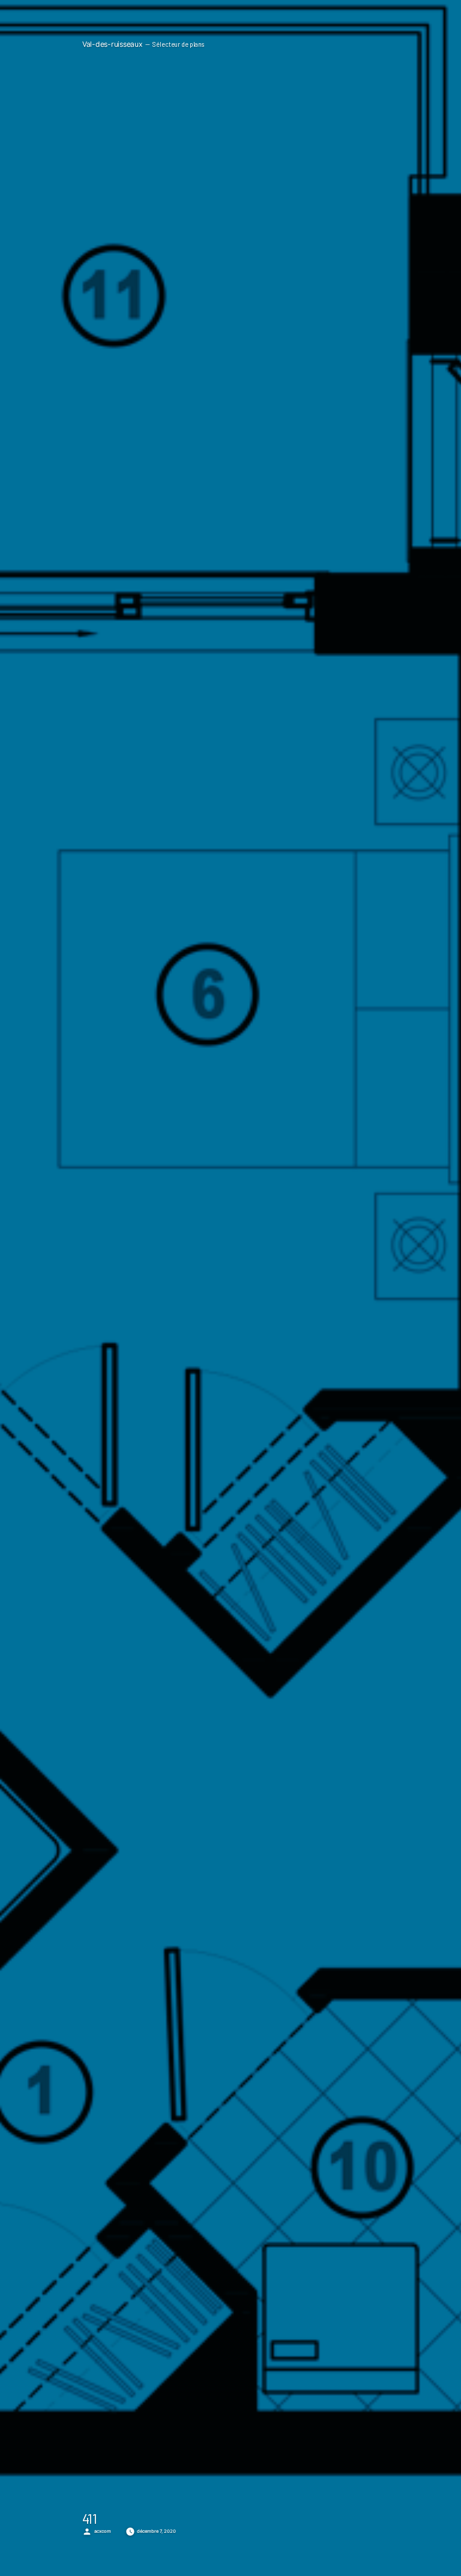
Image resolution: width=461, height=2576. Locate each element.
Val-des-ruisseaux (113, 44)
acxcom (103, 2531)
